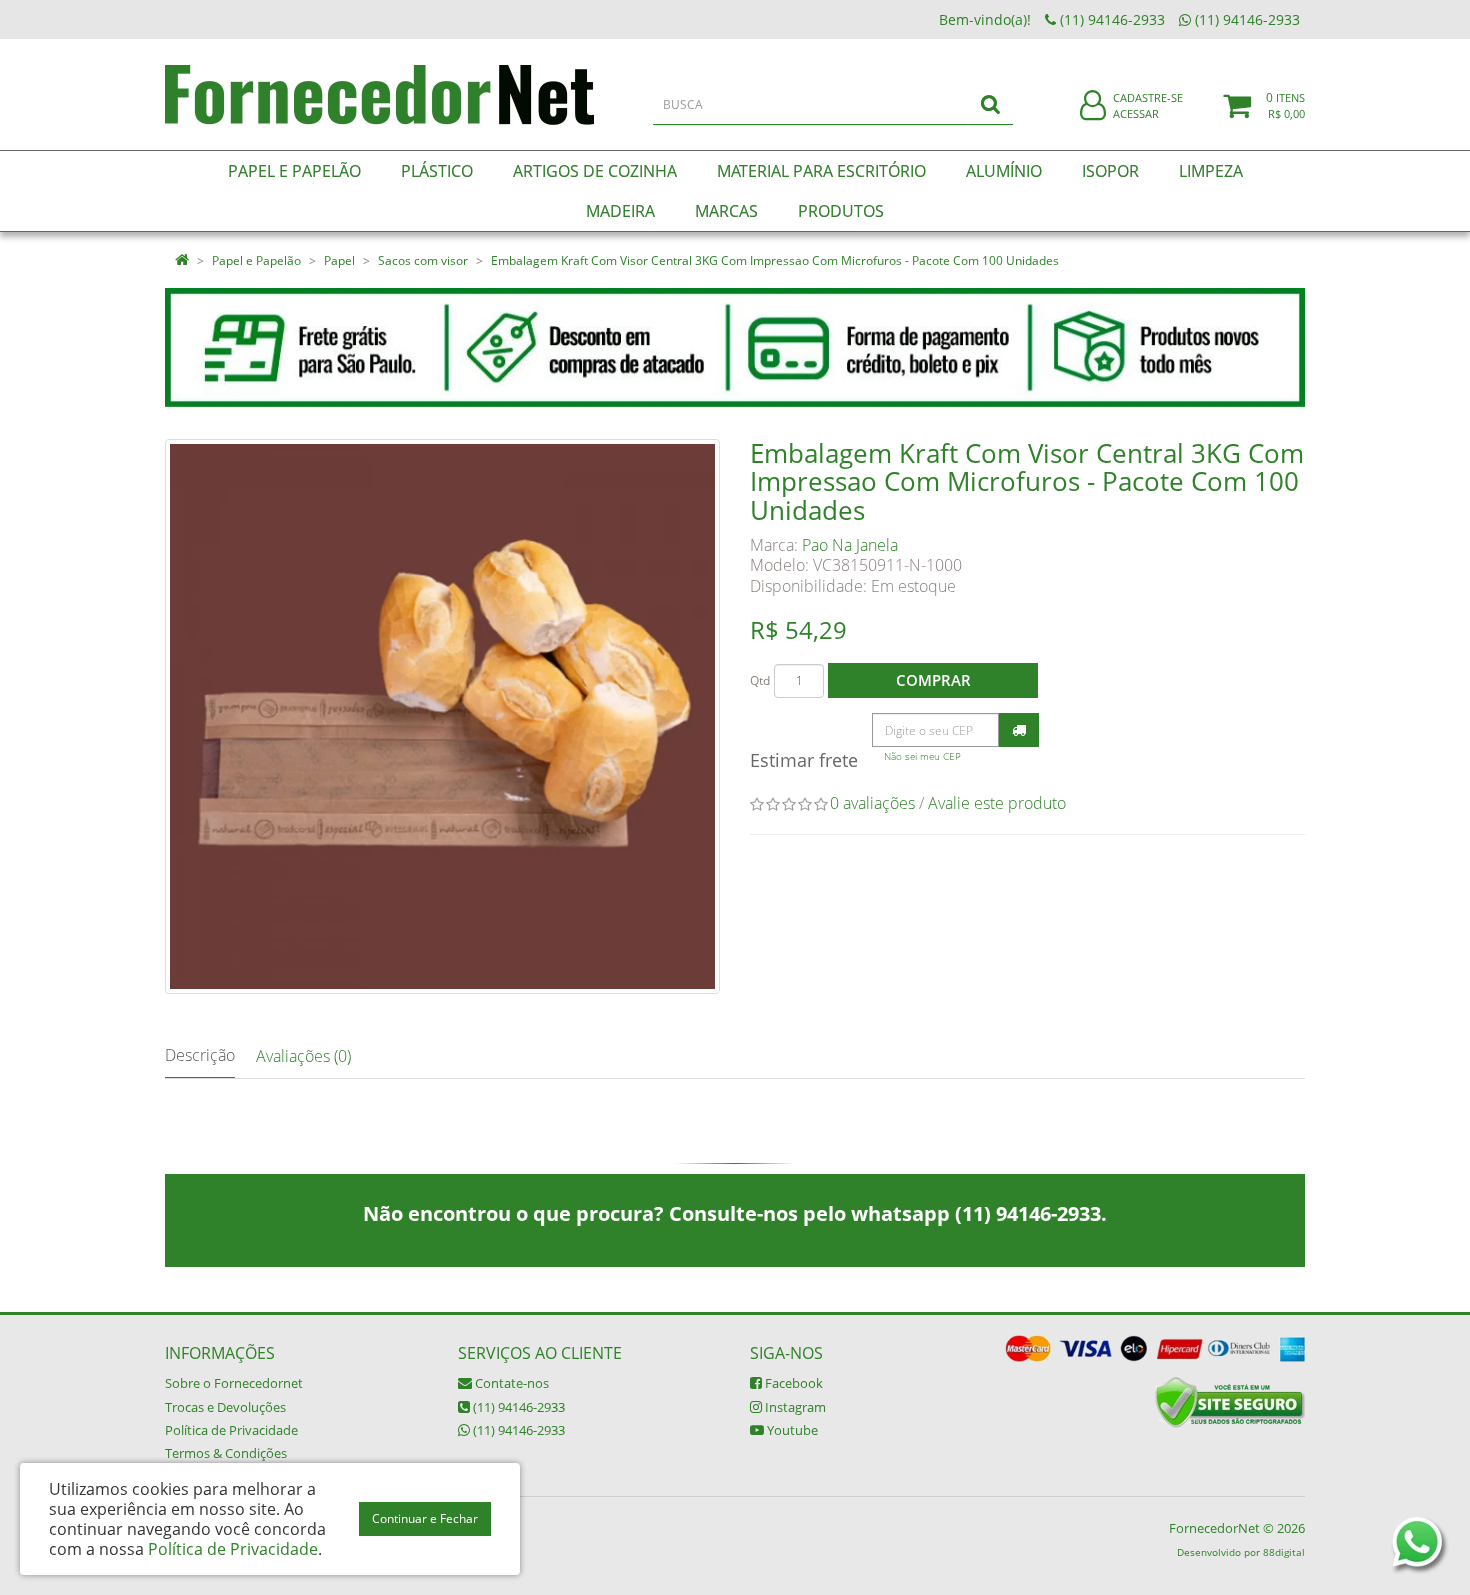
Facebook (792, 1383)
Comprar (933, 680)
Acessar (1136, 113)
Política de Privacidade (231, 1430)
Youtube (791, 1430)
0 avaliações (872, 803)
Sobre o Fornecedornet (234, 1383)
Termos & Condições (226, 1453)
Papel (339, 260)
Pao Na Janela (850, 545)
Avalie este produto (997, 803)
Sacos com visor (423, 260)
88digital (1284, 1552)
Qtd (760, 680)
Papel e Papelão (256, 260)
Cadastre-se (1148, 97)
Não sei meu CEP (922, 756)
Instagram (794, 1407)
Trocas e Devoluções (225, 1407)
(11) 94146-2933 (517, 1407)
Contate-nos (510, 1383)
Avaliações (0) (303, 1056)
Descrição (200, 1055)
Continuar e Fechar (425, 1518)
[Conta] (1093, 106)
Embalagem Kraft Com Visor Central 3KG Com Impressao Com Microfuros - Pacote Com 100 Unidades (775, 260)
